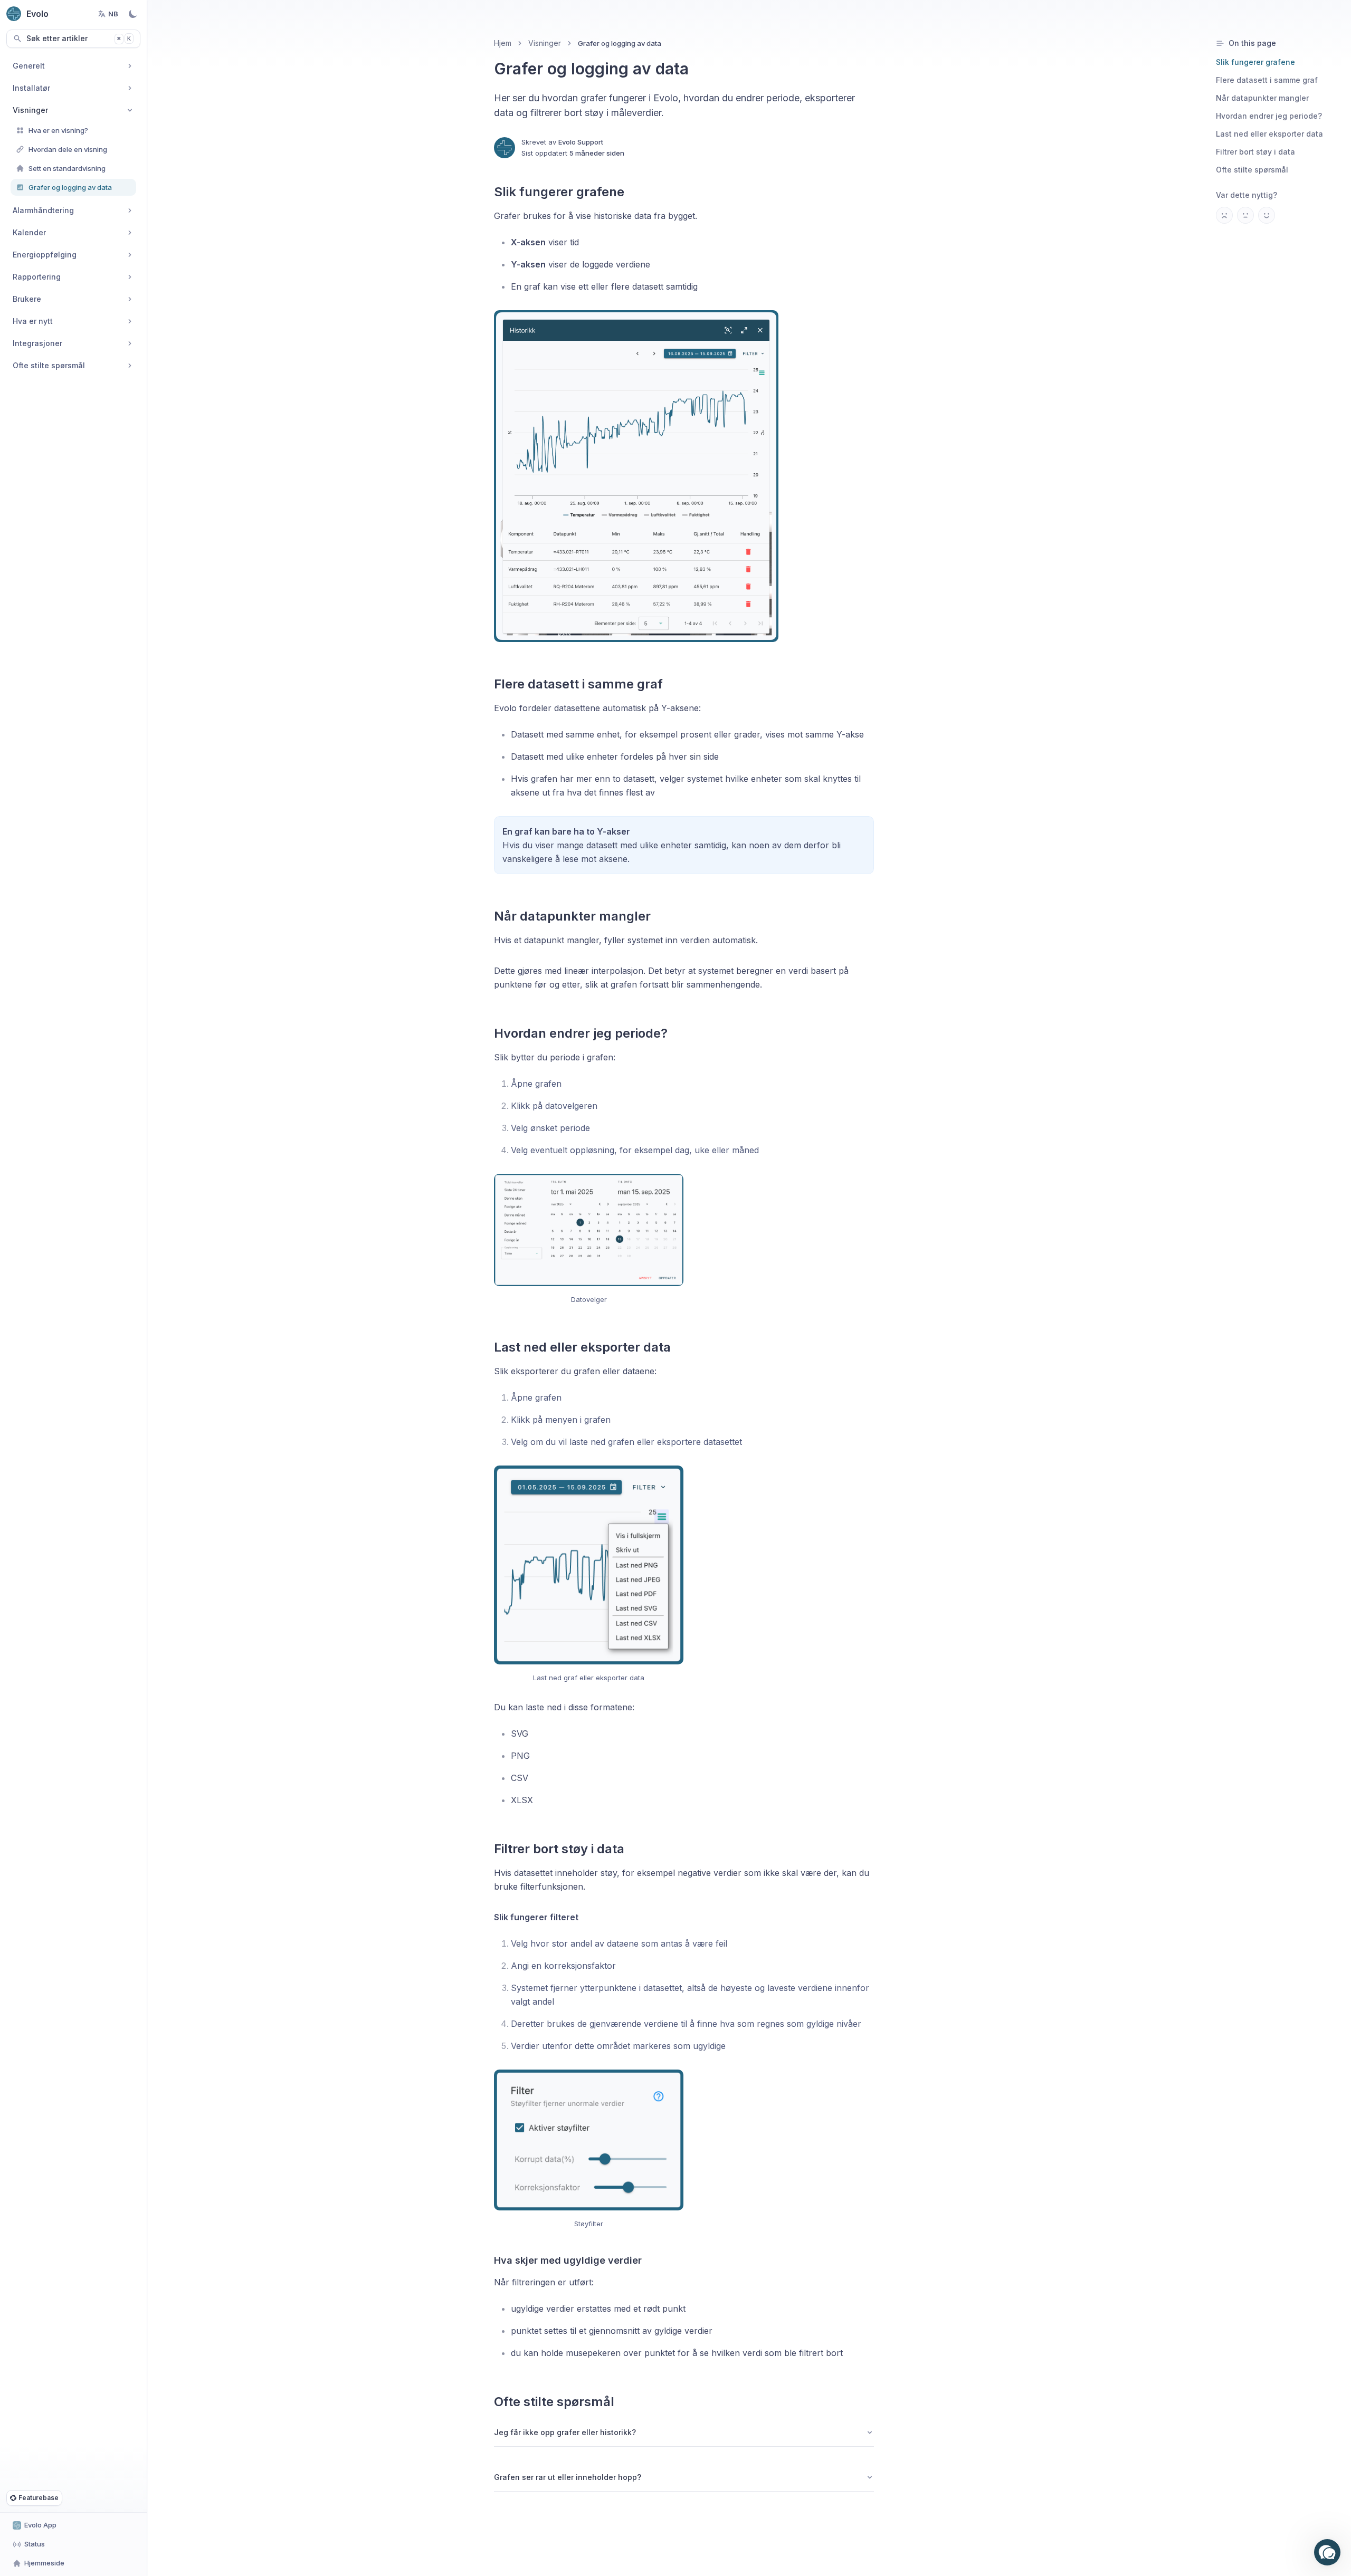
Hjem (503, 43)
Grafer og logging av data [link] (620, 43)
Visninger (545, 43)
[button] (1327, 2552)
